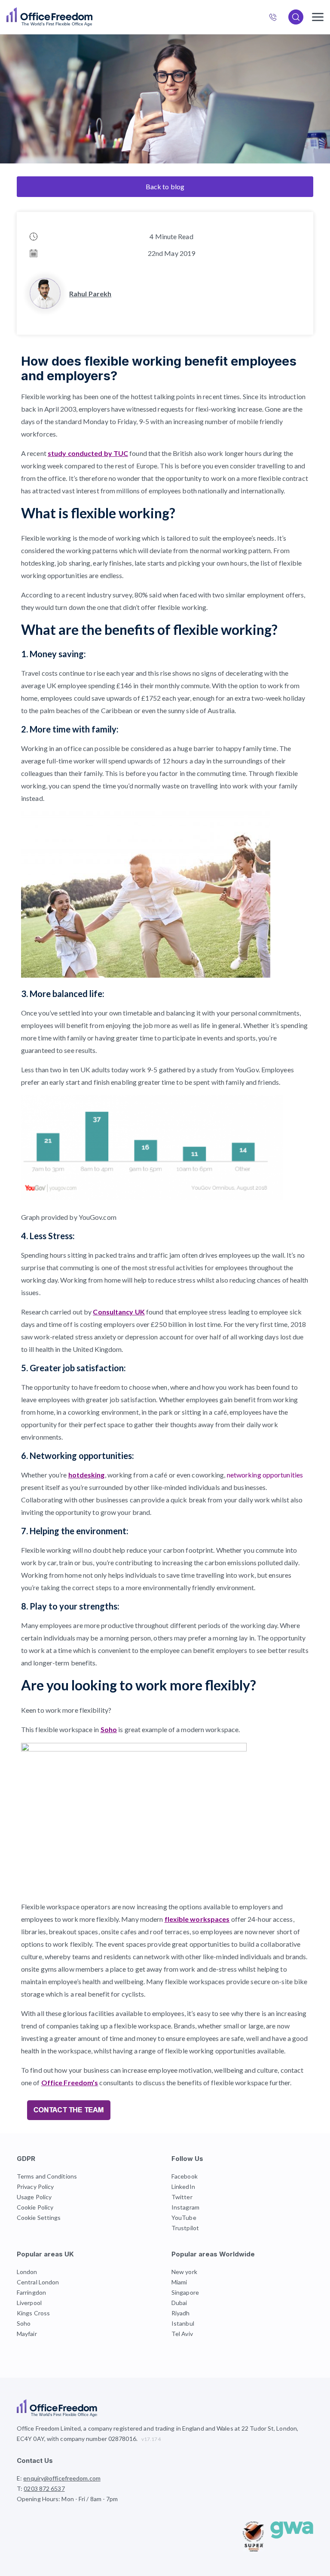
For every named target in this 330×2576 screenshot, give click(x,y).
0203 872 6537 (277, 18)
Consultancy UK (119, 1312)
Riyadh (181, 2313)
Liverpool (29, 2303)
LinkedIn (183, 2187)
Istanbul (183, 2323)
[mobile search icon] (296, 17)
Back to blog (165, 186)
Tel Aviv (182, 2334)
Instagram (185, 2207)
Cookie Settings (39, 2217)
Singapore (185, 2292)
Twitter (182, 2197)
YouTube (184, 2217)
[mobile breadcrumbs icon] (318, 17)
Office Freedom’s (70, 2082)
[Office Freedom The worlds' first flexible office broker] (49, 17)
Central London (38, 2282)
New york (184, 2272)
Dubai (179, 2303)
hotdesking (87, 1475)
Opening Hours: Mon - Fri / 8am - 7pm (67, 2499)
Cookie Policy (35, 2207)
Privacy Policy (35, 2187)
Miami (179, 2282)
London (27, 2272)
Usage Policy (34, 2197)
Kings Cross (33, 2313)
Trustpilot (185, 2228)
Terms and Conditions (47, 2176)
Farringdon (31, 2292)
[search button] (92, 17)
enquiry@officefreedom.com (62, 2478)
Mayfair (27, 2334)
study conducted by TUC (88, 453)
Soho (109, 1729)
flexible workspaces (197, 1919)
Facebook (185, 2176)
